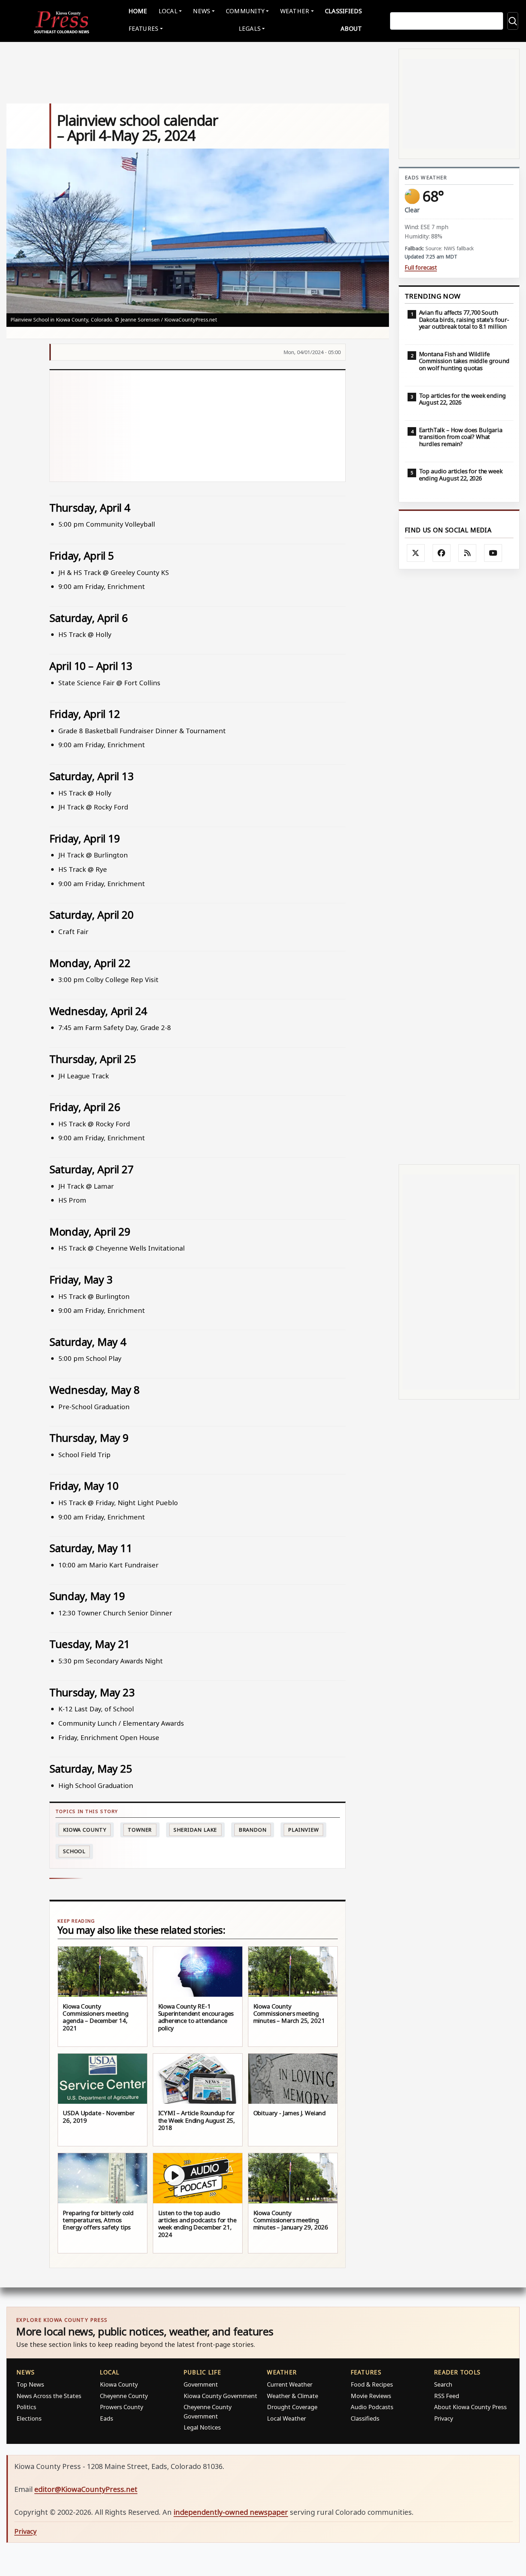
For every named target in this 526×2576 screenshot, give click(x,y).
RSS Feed (447, 2396)
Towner (140, 1830)
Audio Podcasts (372, 2407)
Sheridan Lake (195, 1830)
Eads (106, 2418)
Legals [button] (250, 28)
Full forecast (421, 268)
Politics (26, 2407)
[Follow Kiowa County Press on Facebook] (442, 553)
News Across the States (49, 2396)
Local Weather (286, 2418)
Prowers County (121, 2407)
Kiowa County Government (220, 2396)
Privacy (444, 2418)
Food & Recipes (372, 2384)
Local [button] (168, 11)
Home (138, 11)
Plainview (303, 1830)
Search (443, 2384)
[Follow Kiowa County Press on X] (416, 553)
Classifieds (344, 11)
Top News (30, 2384)
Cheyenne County (124, 2396)
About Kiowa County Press (470, 2407)
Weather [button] (295, 11)
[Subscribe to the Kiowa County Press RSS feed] (467, 553)
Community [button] (245, 11)
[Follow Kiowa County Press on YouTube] (493, 553)
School (74, 1851)
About (351, 28)
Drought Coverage (292, 2407)
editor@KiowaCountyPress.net (86, 2489)
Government (201, 2384)
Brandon (253, 1830)
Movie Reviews (371, 2396)
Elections (29, 2418)
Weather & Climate (293, 2396)
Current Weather (290, 2384)
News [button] (201, 11)
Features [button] (143, 28)
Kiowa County (85, 1830)
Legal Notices (202, 2427)
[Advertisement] (198, 426)
